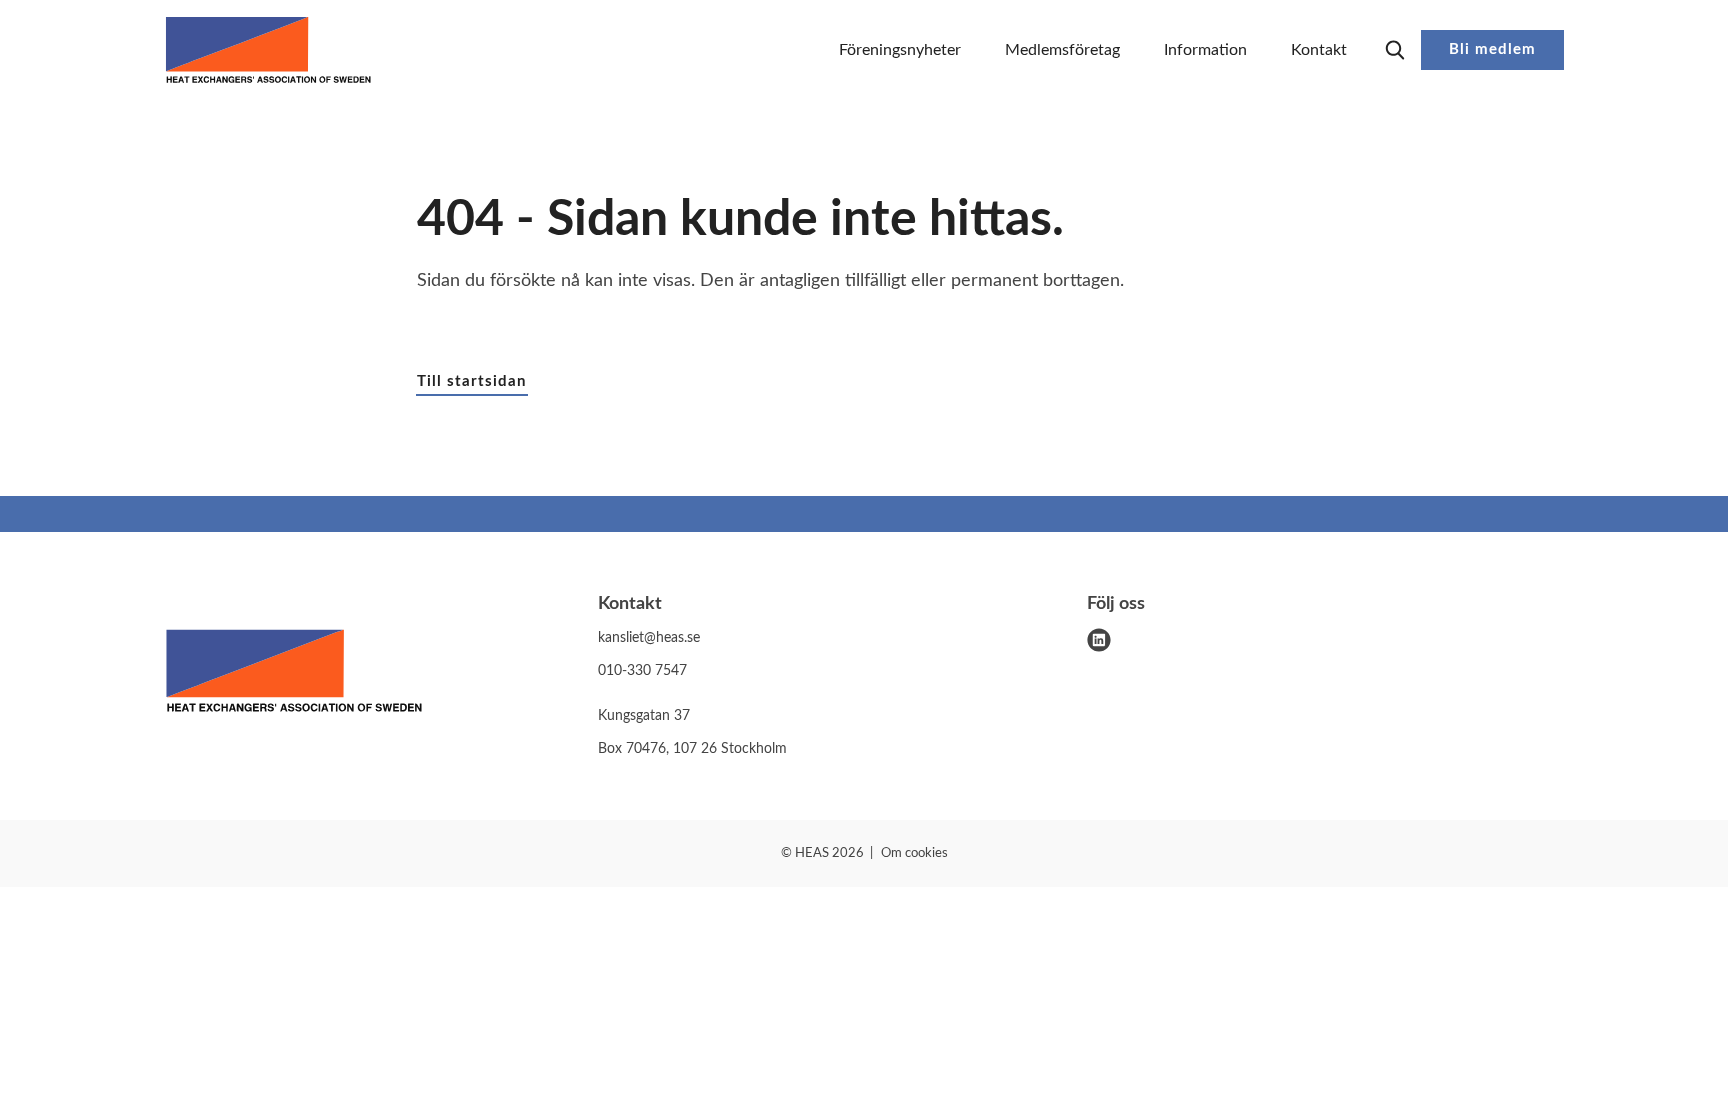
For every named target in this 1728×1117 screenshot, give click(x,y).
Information (1205, 50)
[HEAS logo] (294, 675)
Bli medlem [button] (1492, 49)
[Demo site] (268, 50)
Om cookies (914, 853)
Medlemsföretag (1062, 50)
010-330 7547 (642, 671)
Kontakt (1319, 50)
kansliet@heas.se (649, 638)
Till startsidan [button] (471, 381)
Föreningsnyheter (900, 50)
